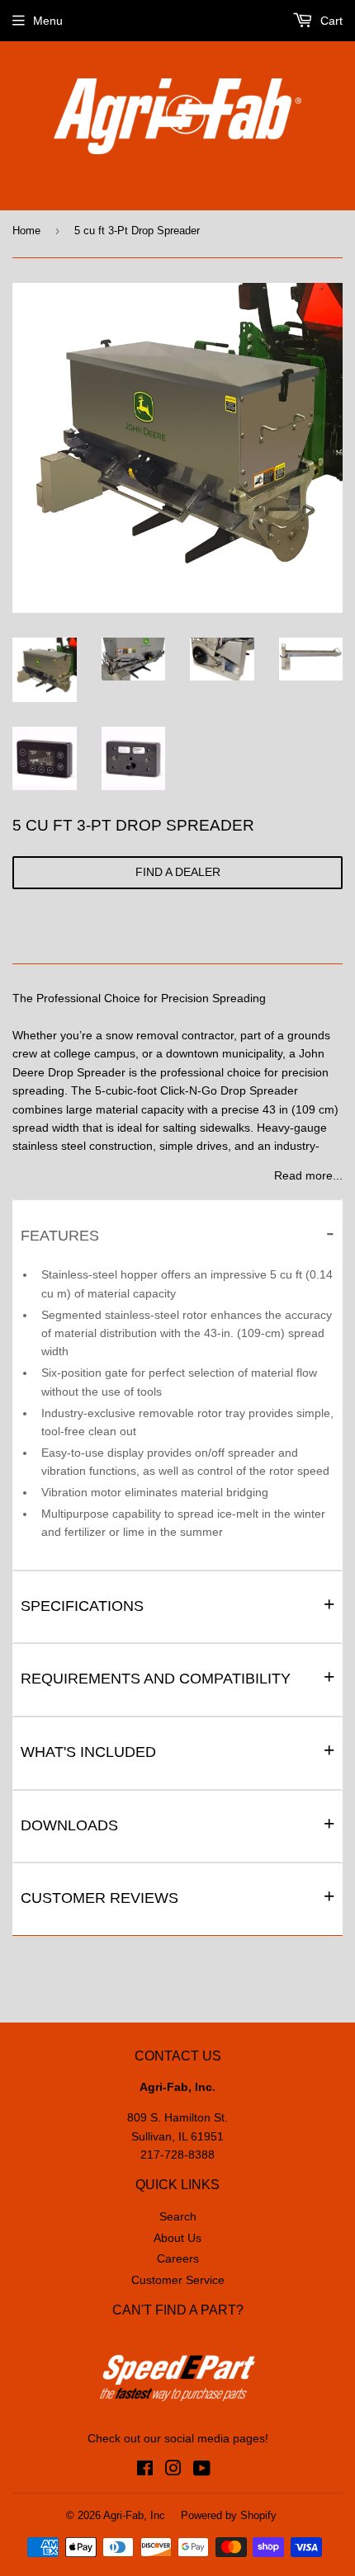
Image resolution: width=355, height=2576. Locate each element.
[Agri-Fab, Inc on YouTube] (202, 2470)
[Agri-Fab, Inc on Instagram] (173, 2470)
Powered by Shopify (229, 2515)
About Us (177, 2238)
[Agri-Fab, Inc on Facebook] (145, 2470)
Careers (178, 2258)
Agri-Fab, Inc (134, 2515)
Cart (330, 21)
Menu (48, 21)
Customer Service (178, 2280)
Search (178, 2216)
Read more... (308, 1175)
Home (26, 231)
